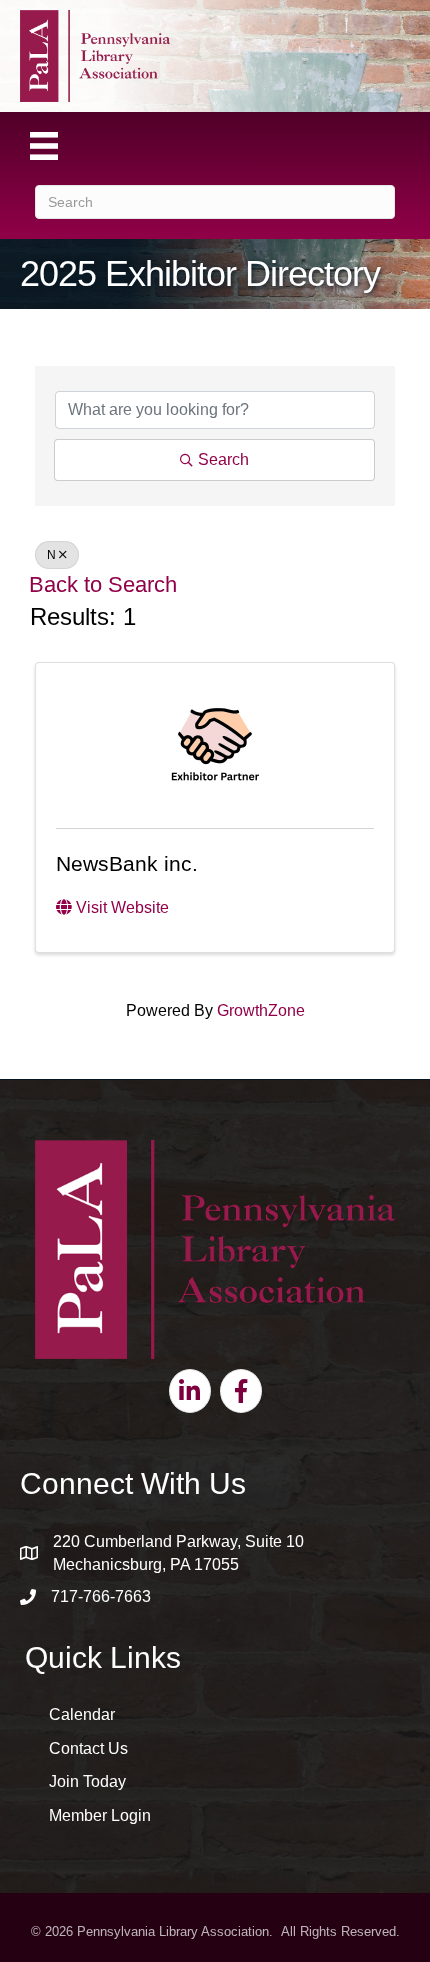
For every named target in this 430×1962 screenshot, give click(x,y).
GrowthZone (261, 1010)
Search (223, 459)
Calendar (82, 1714)
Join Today (87, 1781)
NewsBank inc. (127, 863)
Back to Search (103, 584)
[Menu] (44, 146)
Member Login (100, 1815)
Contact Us (88, 1748)
